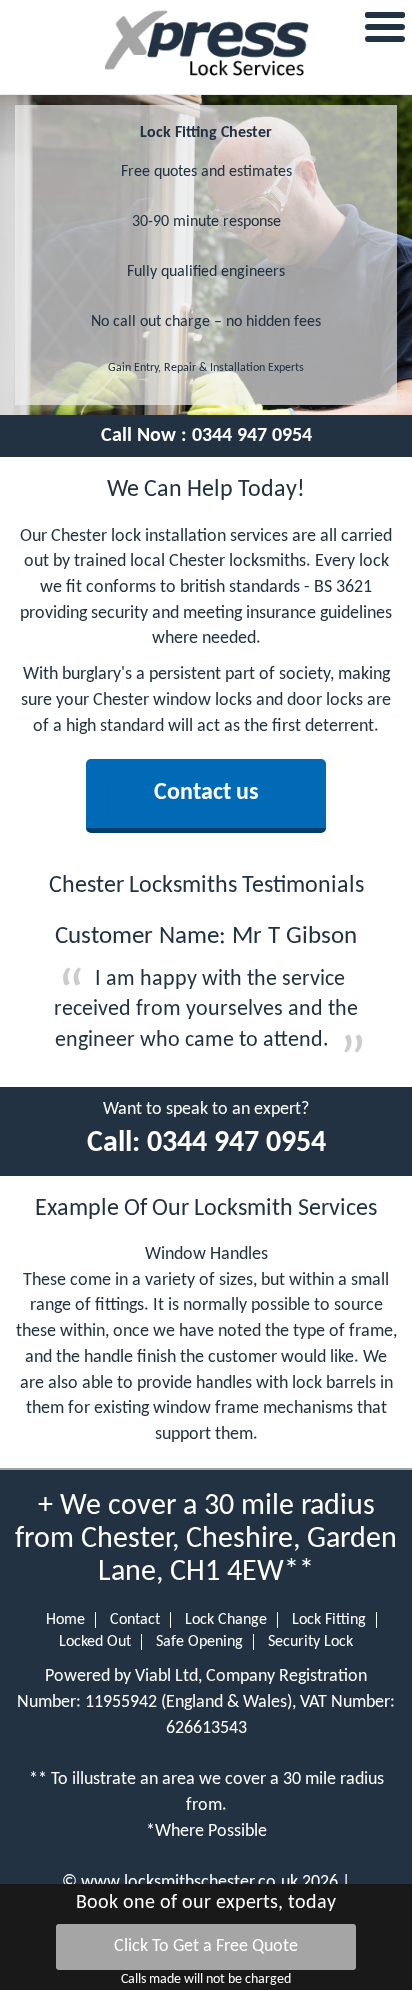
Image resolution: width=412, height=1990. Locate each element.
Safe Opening (199, 1642)
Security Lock (310, 1642)
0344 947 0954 (252, 436)
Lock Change (226, 1620)
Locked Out (95, 1642)
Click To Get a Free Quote (206, 1946)
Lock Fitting (329, 1620)
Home (65, 1620)
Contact (135, 1620)
